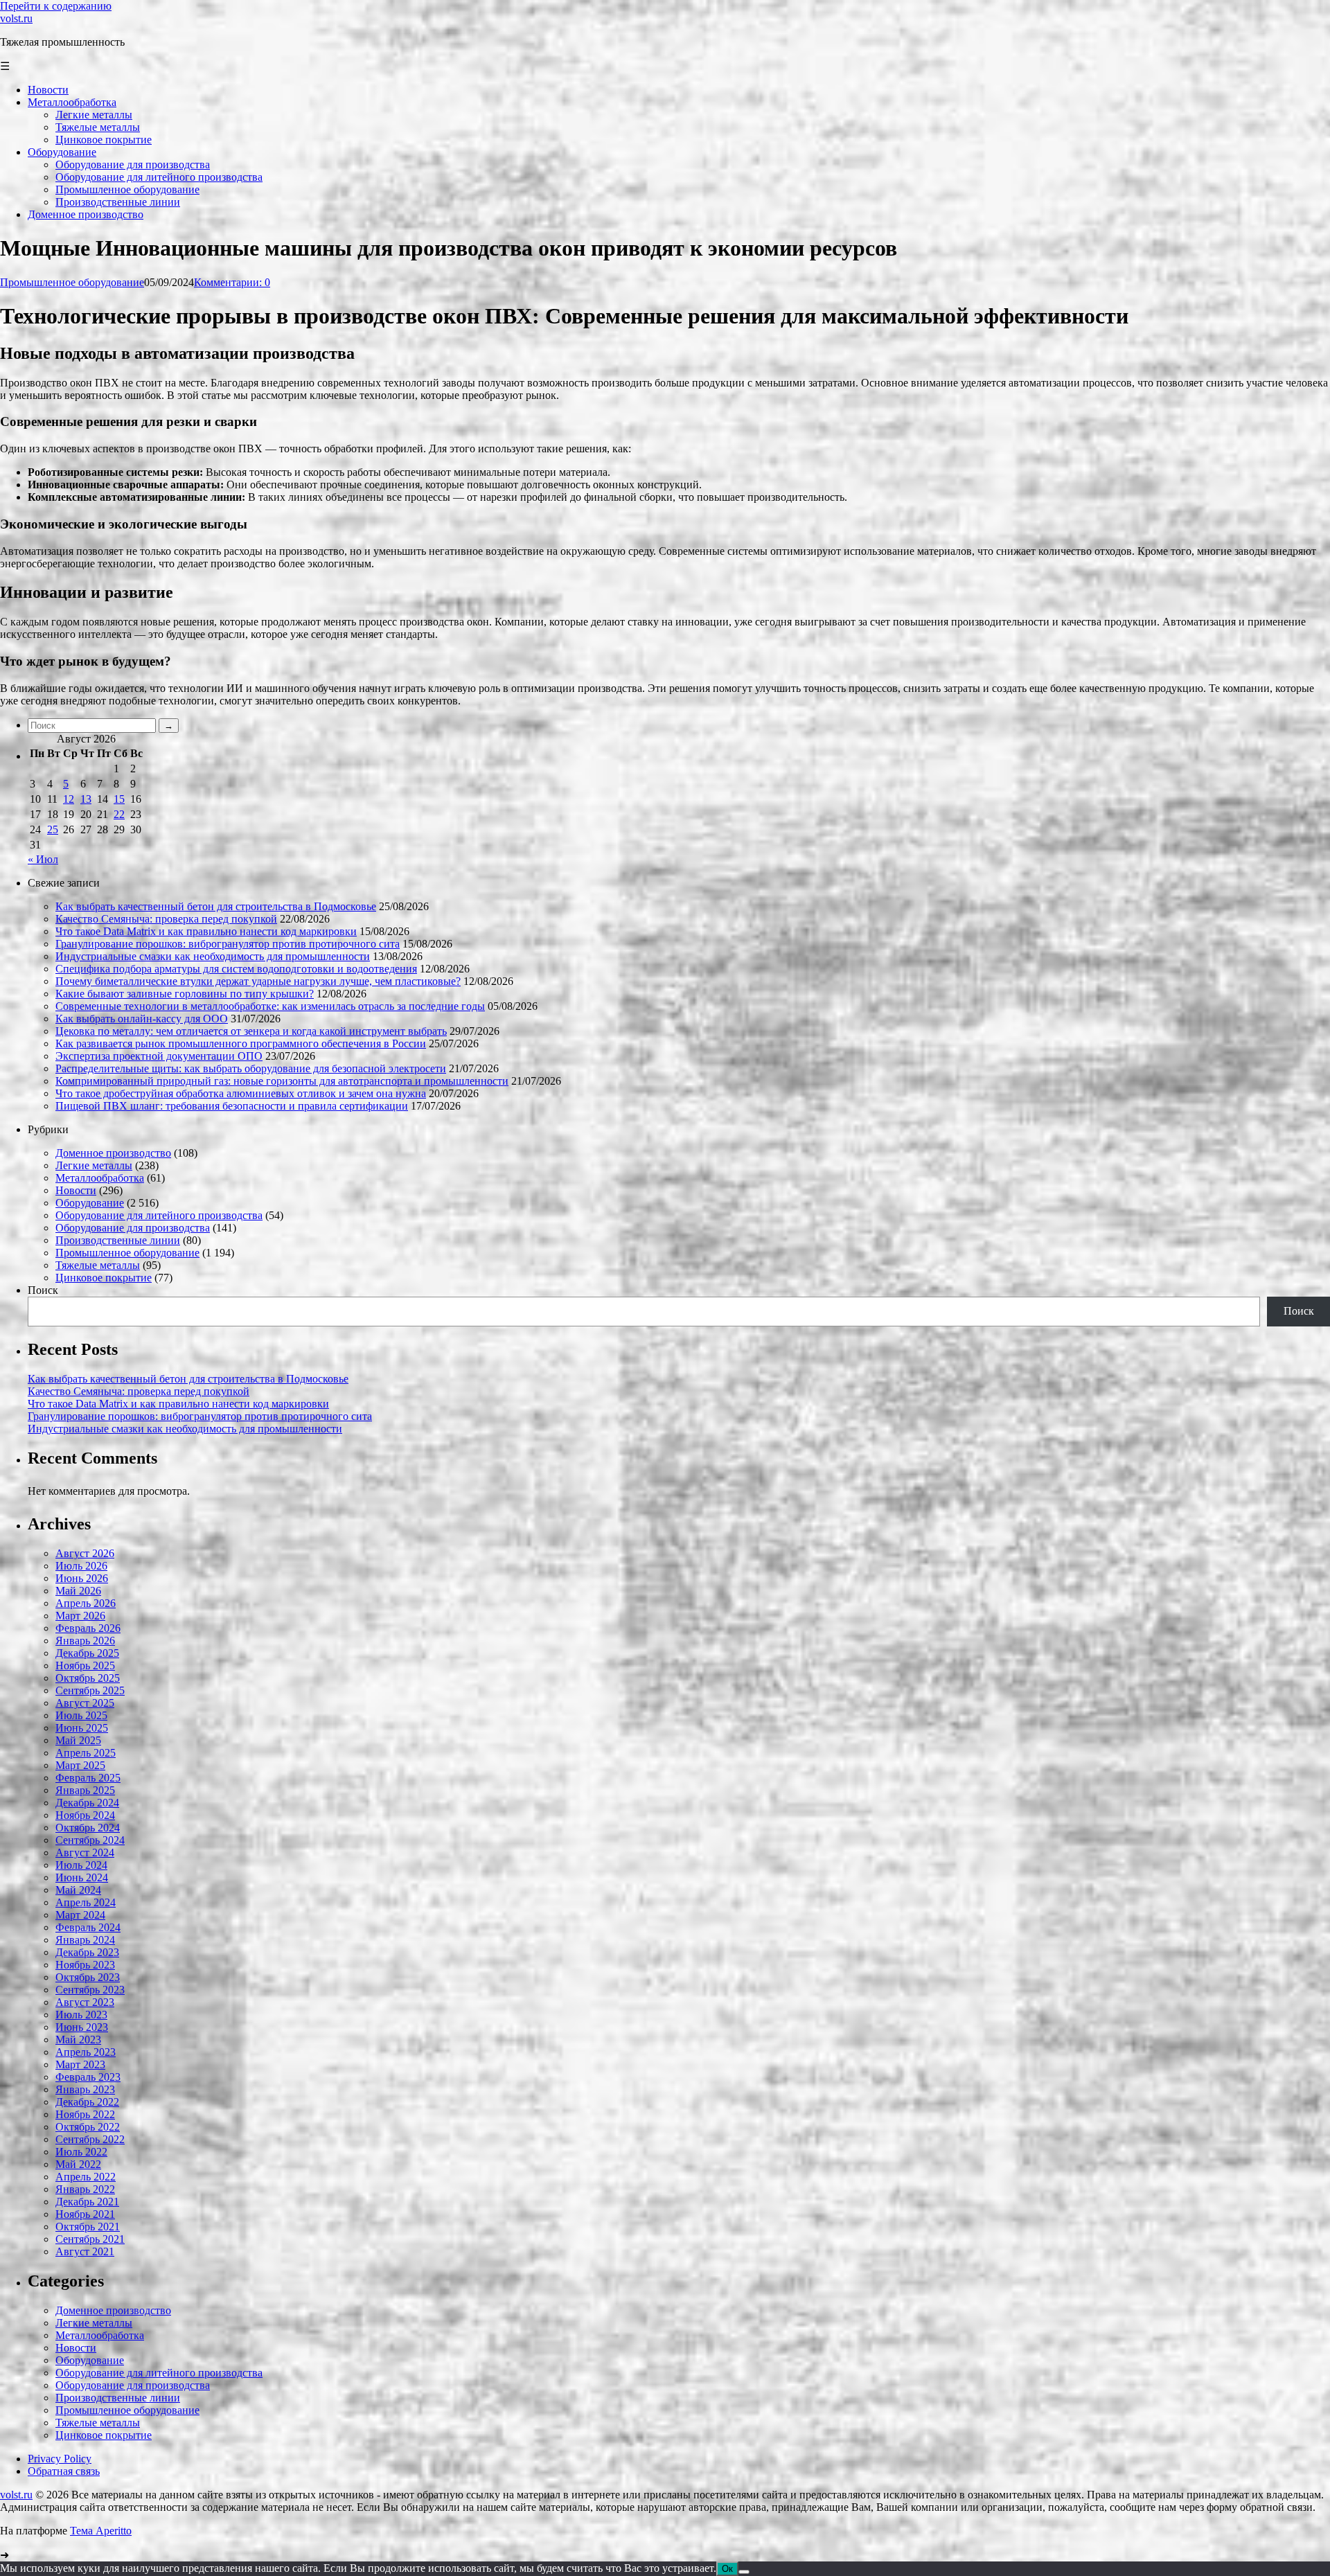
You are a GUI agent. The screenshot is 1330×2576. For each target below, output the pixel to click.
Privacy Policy (60, 2459)
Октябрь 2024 (88, 1828)
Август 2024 (85, 1853)
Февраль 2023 (88, 2077)
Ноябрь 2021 (85, 2214)
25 (53, 829)
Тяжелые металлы (98, 1265)
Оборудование (90, 1203)
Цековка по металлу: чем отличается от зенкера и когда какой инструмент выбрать (251, 1031)
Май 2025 (78, 1740)
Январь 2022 (85, 2189)
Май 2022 (78, 2164)
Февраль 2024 (88, 1927)
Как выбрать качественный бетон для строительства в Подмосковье (216, 906)
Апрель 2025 (86, 1753)
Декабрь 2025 (87, 1653)
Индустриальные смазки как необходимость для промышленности (213, 956)
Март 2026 (80, 1616)
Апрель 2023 (86, 2052)
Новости (76, 1190)
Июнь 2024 (82, 1877)
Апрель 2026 (86, 1603)
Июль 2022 (81, 2152)
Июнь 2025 (82, 1728)
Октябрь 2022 (88, 2127)
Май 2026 (78, 1591)
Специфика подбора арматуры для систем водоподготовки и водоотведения (236, 969)
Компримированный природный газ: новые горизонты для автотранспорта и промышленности (282, 1081)
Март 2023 (80, 2064)
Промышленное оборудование (72, 282)
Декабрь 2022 (87, 2102)
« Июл (43, 859)
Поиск (43, 1290)
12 (69, 799)
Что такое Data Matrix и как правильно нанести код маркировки (206, 931)
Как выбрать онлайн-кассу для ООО (142, 1019)
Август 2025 (85, 1703)
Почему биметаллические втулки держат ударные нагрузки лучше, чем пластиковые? (258, 981)
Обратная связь (64, 2471)
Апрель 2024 (86, 1902)
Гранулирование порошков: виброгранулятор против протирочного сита (228, 944)
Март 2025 (80, 1765)
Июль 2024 (81, 1865)
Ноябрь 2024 (85, 1815)
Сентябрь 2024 (90, 1840)
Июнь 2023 (82, 2027)
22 (119, 814)
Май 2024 (78, 1890)
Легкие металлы (94, 1165)
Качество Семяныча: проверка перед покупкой (166, 919)
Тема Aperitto (101, 2531)
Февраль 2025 (88, 1778)
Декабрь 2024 (87, 1803)
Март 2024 (80, 1915)
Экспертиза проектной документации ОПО (159, 1056)
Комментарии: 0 (232, 282)
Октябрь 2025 (88, 1678)
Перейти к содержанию (56, 6)
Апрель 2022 (86, 2177)
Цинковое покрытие (104, 1278)
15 (119, 799)
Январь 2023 (85, 2089)
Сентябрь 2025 (90, 1690)
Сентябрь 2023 (90, 1990)
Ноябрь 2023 (85, 1965)
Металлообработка (100, 1178)
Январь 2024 (85, 1940)
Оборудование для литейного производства (159, 1215)
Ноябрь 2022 (85, 2114)
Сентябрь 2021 (90, 2239)
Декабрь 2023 (87, 1952)
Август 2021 (85, 2251)
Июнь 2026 (82, 1578)
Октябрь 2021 (88, 2227)
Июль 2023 (81, 2015)
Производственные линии (118, 1240)
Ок (727, 2569)
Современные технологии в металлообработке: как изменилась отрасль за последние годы (270, 1006)
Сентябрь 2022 (90, 2139)
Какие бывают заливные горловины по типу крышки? (185, 994)
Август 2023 (85, 2002)
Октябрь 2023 (88, 1977)
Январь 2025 (85, 1790)
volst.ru (16, 18)
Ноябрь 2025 (85, 1665)
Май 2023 (78, 2040)
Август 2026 (85, 1553)
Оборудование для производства (133, 1228)
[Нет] (744, 2572)
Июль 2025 (81, 1715)
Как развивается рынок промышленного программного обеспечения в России (241, 1043)
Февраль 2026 (88, 1628)
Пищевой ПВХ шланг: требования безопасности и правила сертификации (232, 1106)
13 (86, 799)
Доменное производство (113, 1153)
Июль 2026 (81, 1566)
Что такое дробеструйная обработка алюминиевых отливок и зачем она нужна (241, 1093)
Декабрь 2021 (87, 2202)
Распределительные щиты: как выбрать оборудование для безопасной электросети (251, 1068)
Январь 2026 (85, 1641)
